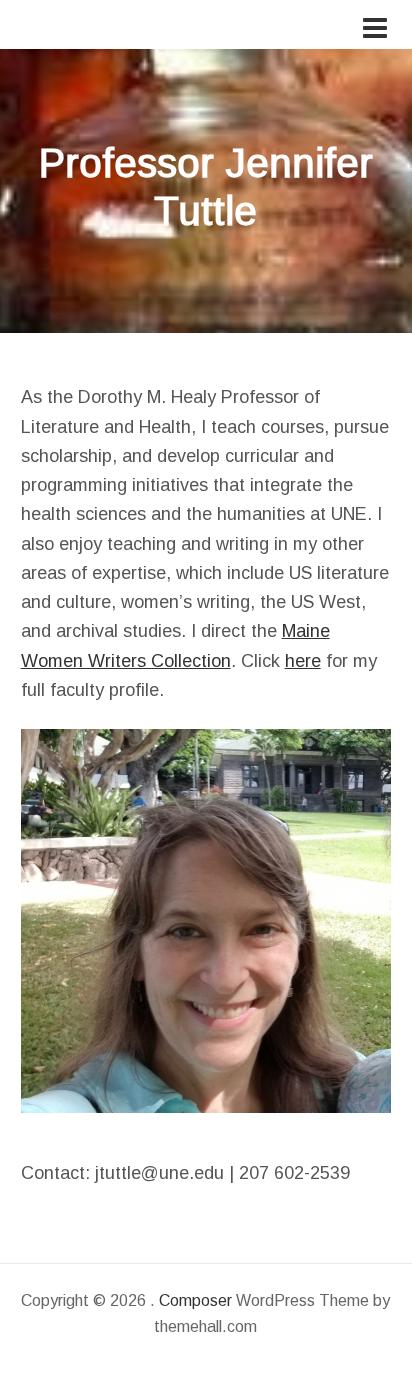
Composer (195, 1300)
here (303, 661)
